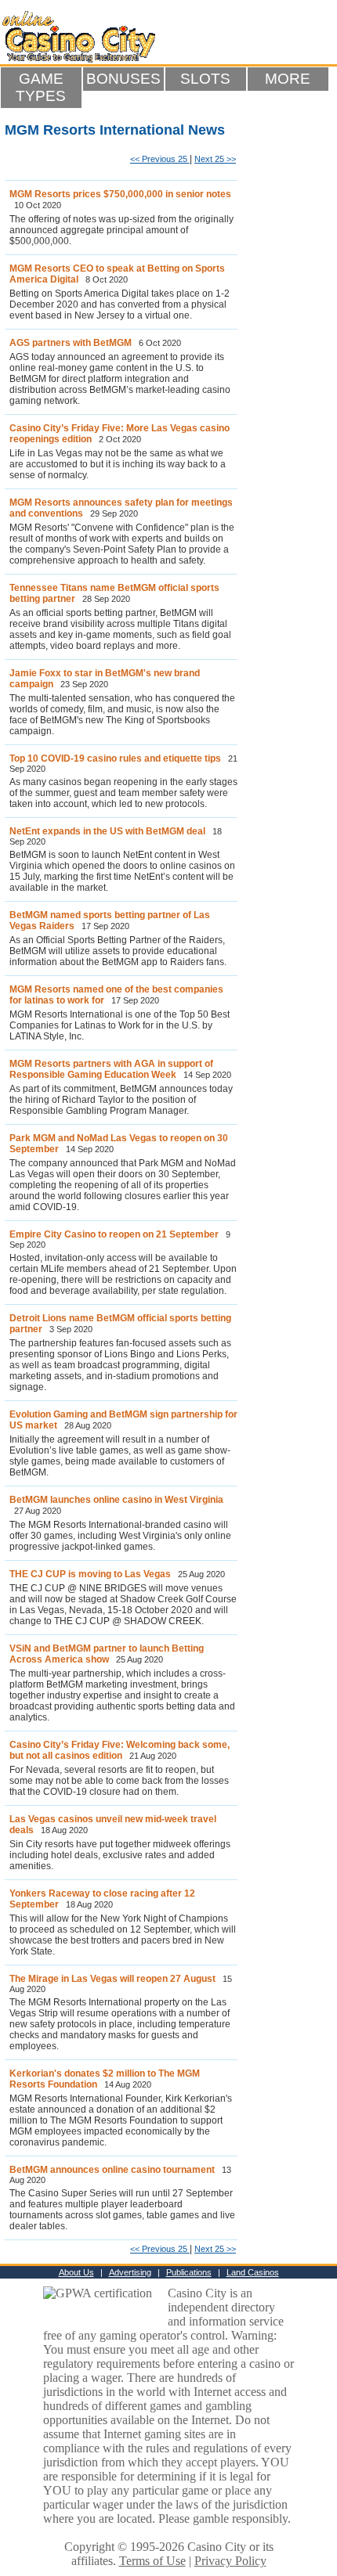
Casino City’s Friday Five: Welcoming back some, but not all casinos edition (120, 1750)
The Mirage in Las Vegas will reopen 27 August (112, 1979)
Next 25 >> (215, 159)
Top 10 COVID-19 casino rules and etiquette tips (115, 758)
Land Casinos (253, 2272)
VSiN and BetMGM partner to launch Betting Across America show (107, 1654)
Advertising (130, 2272)
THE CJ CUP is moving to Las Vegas (90, 1574)
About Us (76, 2272)
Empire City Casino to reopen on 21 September (114, 1234)
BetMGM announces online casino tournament (112, 2170)
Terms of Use (152, 2561)
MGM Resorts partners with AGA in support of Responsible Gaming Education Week (111, 1069)
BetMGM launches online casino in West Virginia (116, 1500)
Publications (189, 2272)
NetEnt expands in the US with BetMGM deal (107, 831)
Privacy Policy (230, 2561)
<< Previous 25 (160, 159)
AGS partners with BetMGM (71, 343)
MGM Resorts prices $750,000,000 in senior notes (120, 194)
